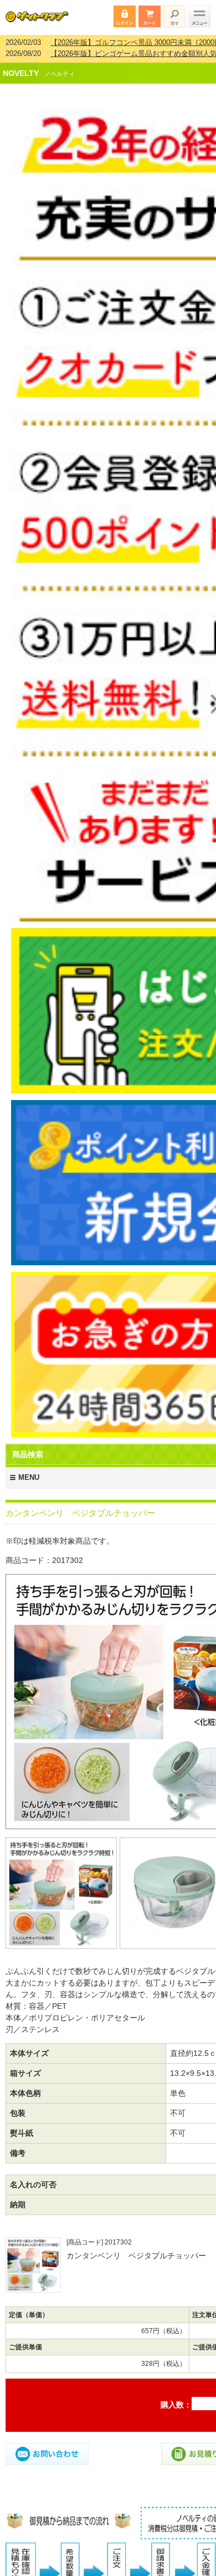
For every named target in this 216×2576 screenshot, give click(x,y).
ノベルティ (60, 67)
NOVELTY (21, 66)
